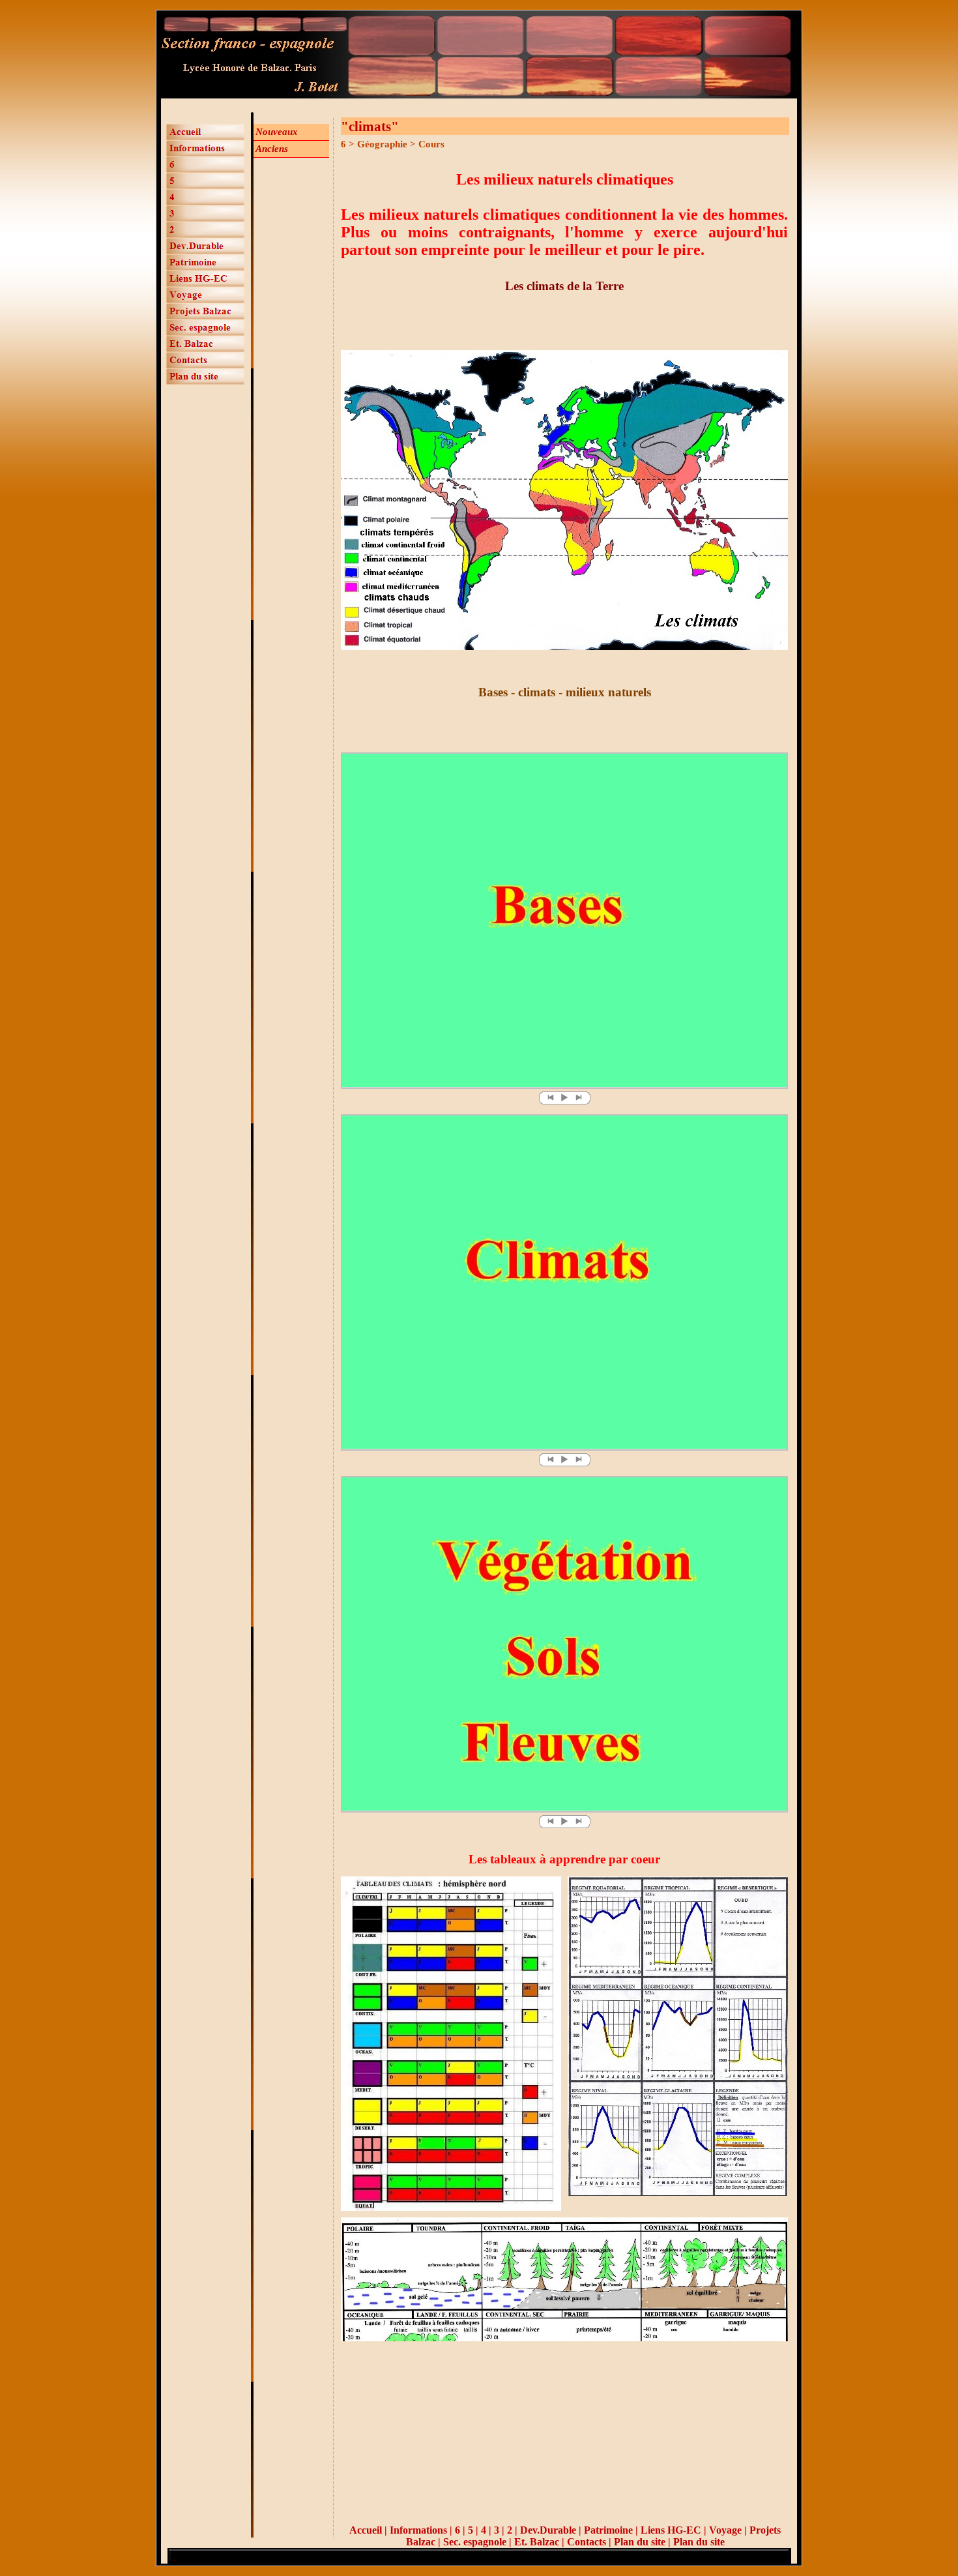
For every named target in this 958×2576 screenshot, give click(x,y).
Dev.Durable (548, 2530)
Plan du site (640, 2542)
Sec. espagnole (475, 2542)
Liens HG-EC (671, 2530)
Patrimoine (608, 2530)
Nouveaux (277, 132)
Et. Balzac (537, 2542)
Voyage (727, 2530)
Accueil (366, 2530)
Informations (418, 2530)
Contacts (587, 2542)
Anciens (272, 149)
